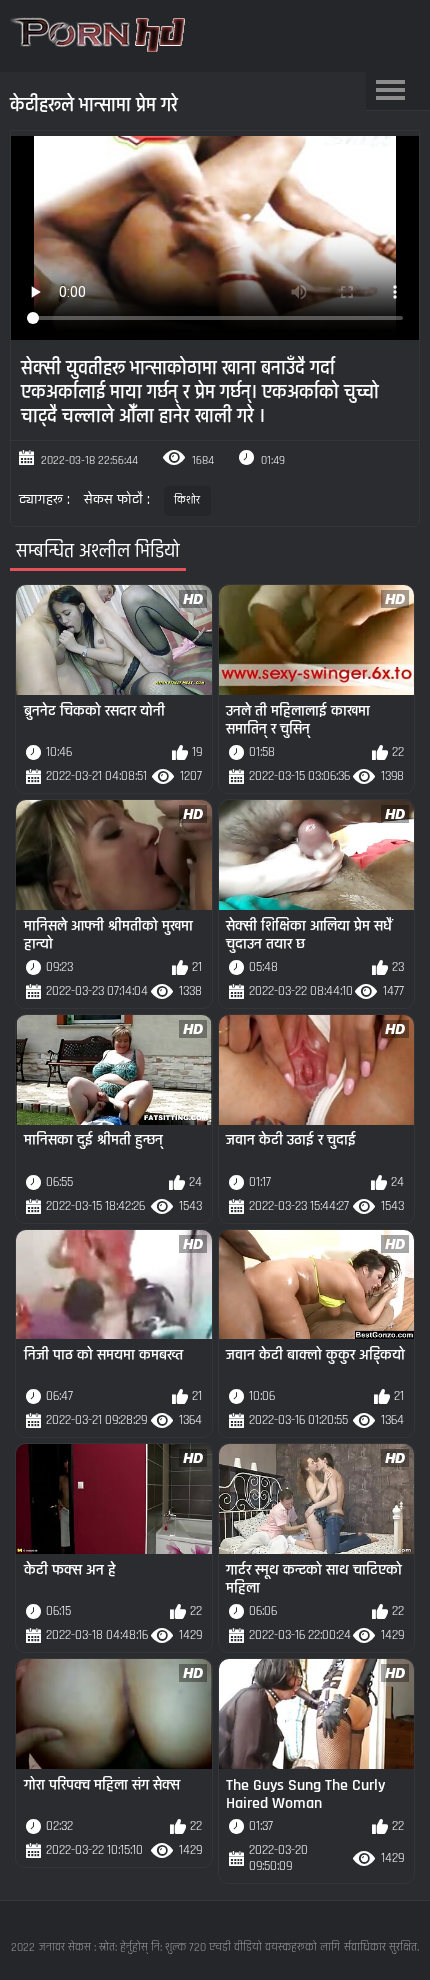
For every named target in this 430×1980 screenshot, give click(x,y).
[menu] (391, 91)
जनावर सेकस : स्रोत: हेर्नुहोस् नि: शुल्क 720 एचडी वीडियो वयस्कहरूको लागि (189, 1947)
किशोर (187, 500)
